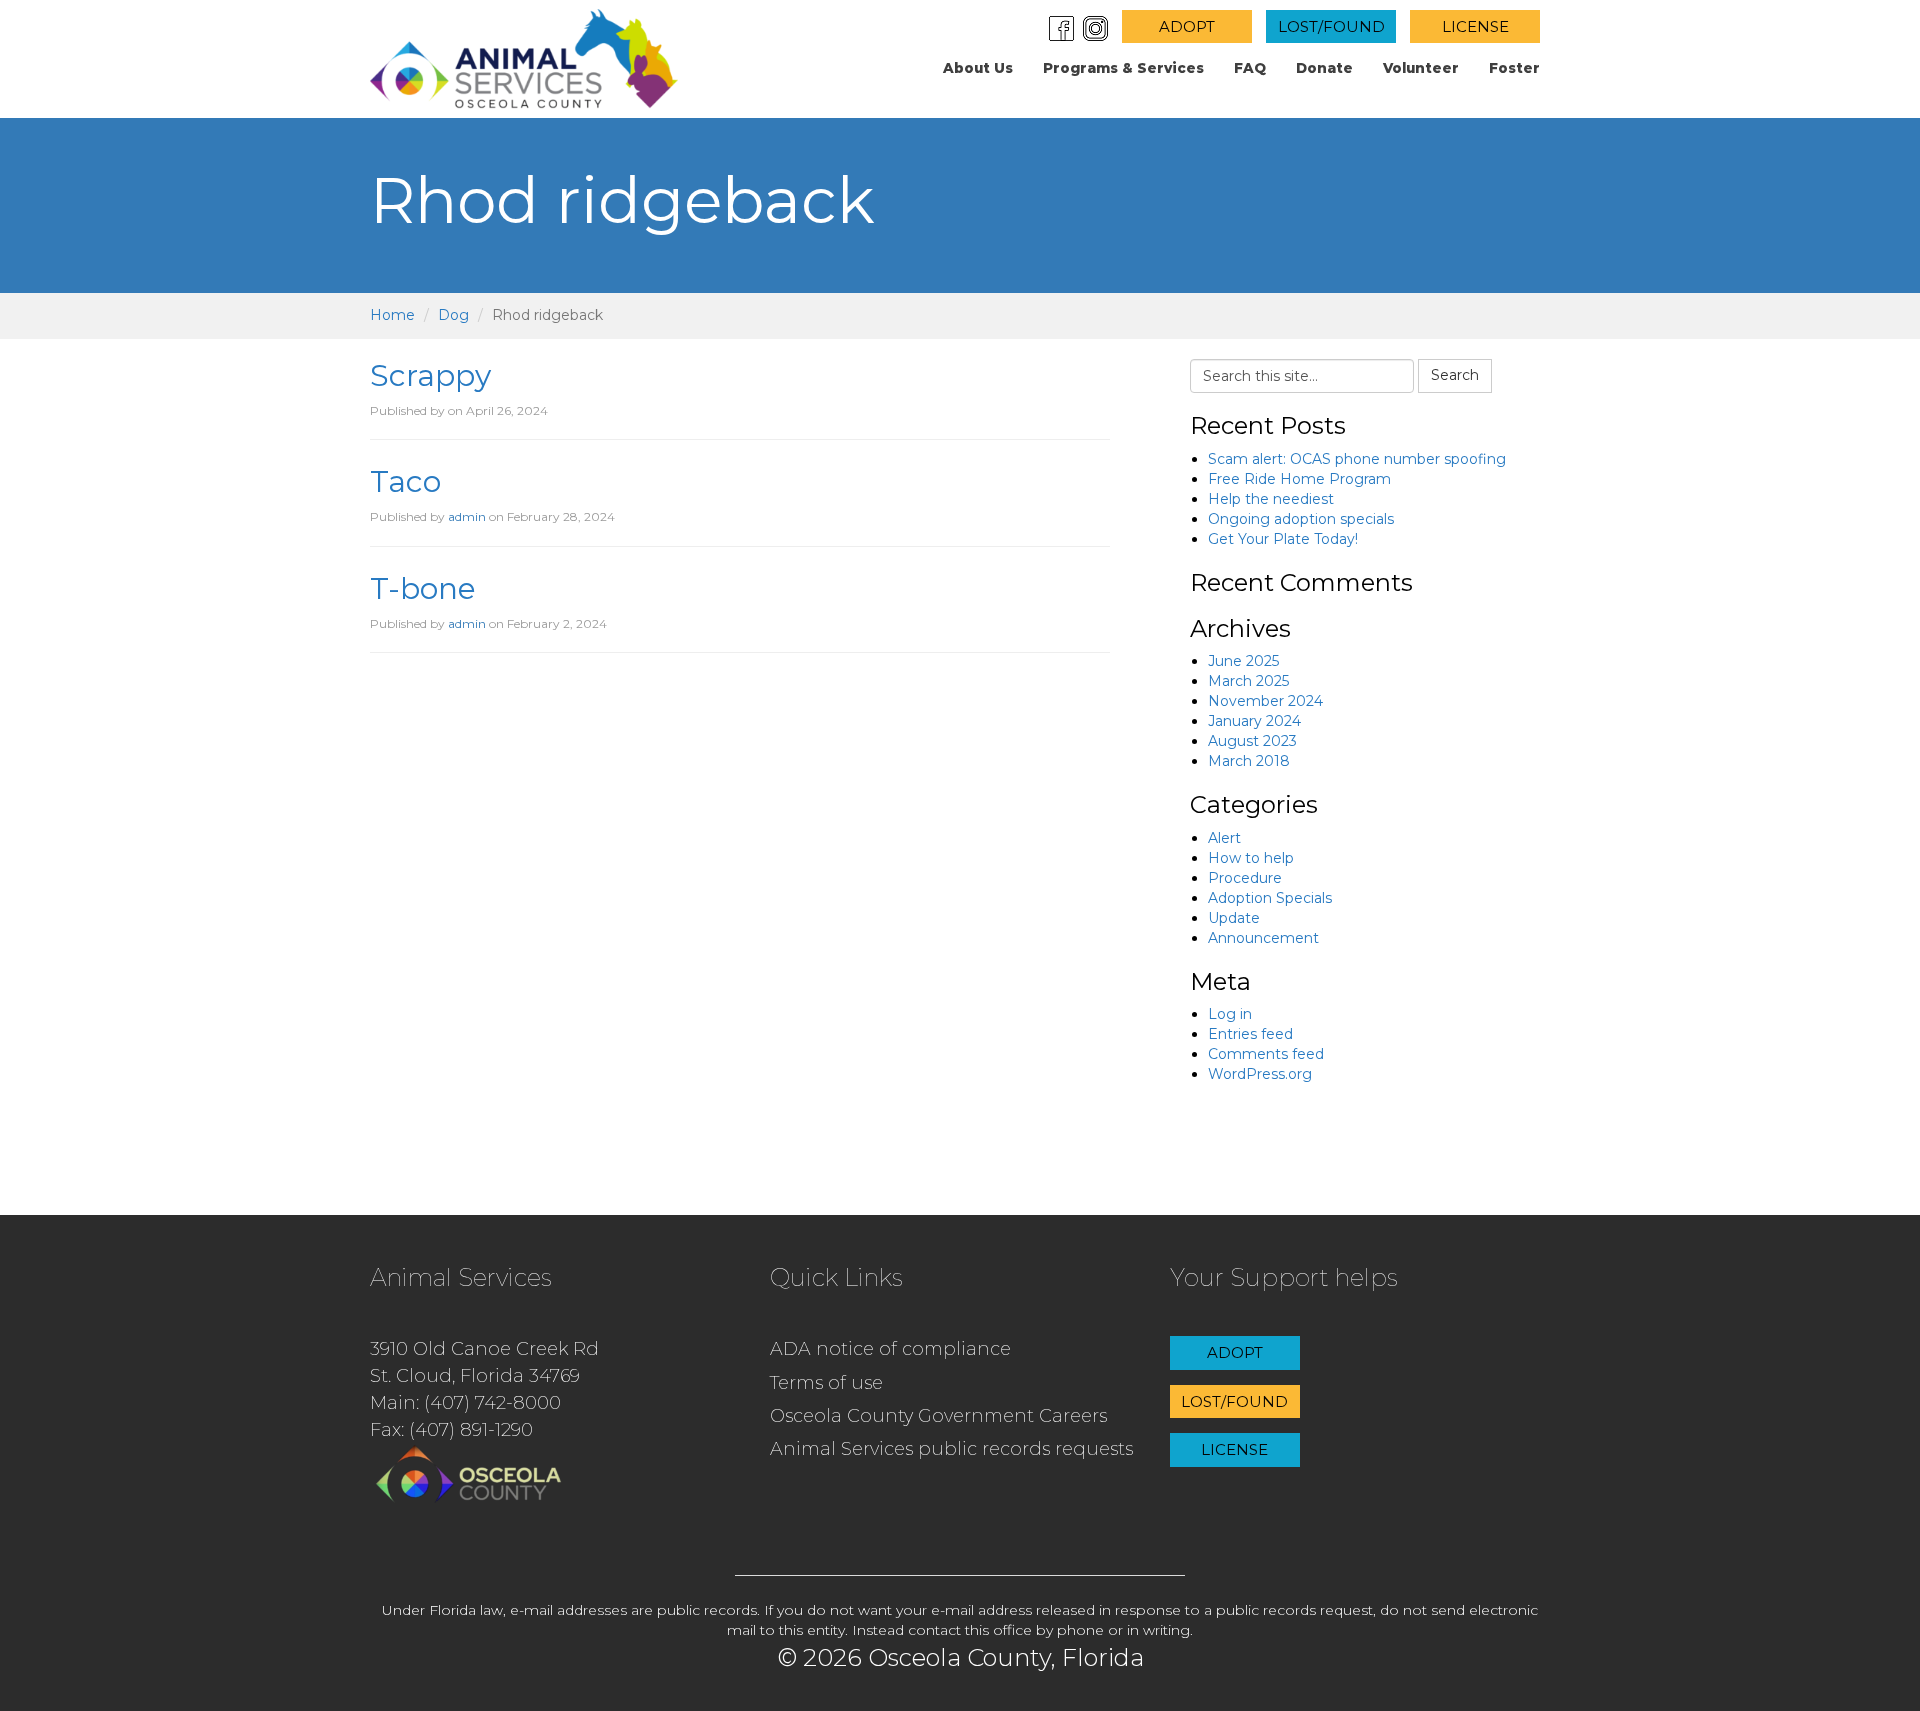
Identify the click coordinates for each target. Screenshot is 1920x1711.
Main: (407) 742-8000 (465, 1403)
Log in (1230, 1014)
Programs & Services (1123, 68)
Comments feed (1266, 1054)
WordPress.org (1260, 1074)
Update (1234, 918)
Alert (1224, 838)
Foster (1514, 68)
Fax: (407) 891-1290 (451, 1430)
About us (978, 68)
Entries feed (1250, 1034)
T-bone (423, 588)
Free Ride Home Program (1299, 479)
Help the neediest (1271, 499)
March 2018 (1249, 761)
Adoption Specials (1270, 898)
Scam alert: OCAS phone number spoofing (1357, 459)
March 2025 (1248, 681)
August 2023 (1252, 741)
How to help (1251, 858)
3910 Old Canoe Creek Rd (484, 1349)
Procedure (1245, 878)
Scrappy (430, 375)
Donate (1324, 68)
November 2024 (1265, 701)
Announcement (1263, 938)
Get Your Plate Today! (1283, 539)
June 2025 (1243, 661)
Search (1455, 375)
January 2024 (1254, 721)
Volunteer (1421, 68)
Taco (405, 481)
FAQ (1250, 68)
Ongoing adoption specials (1301, 519)
